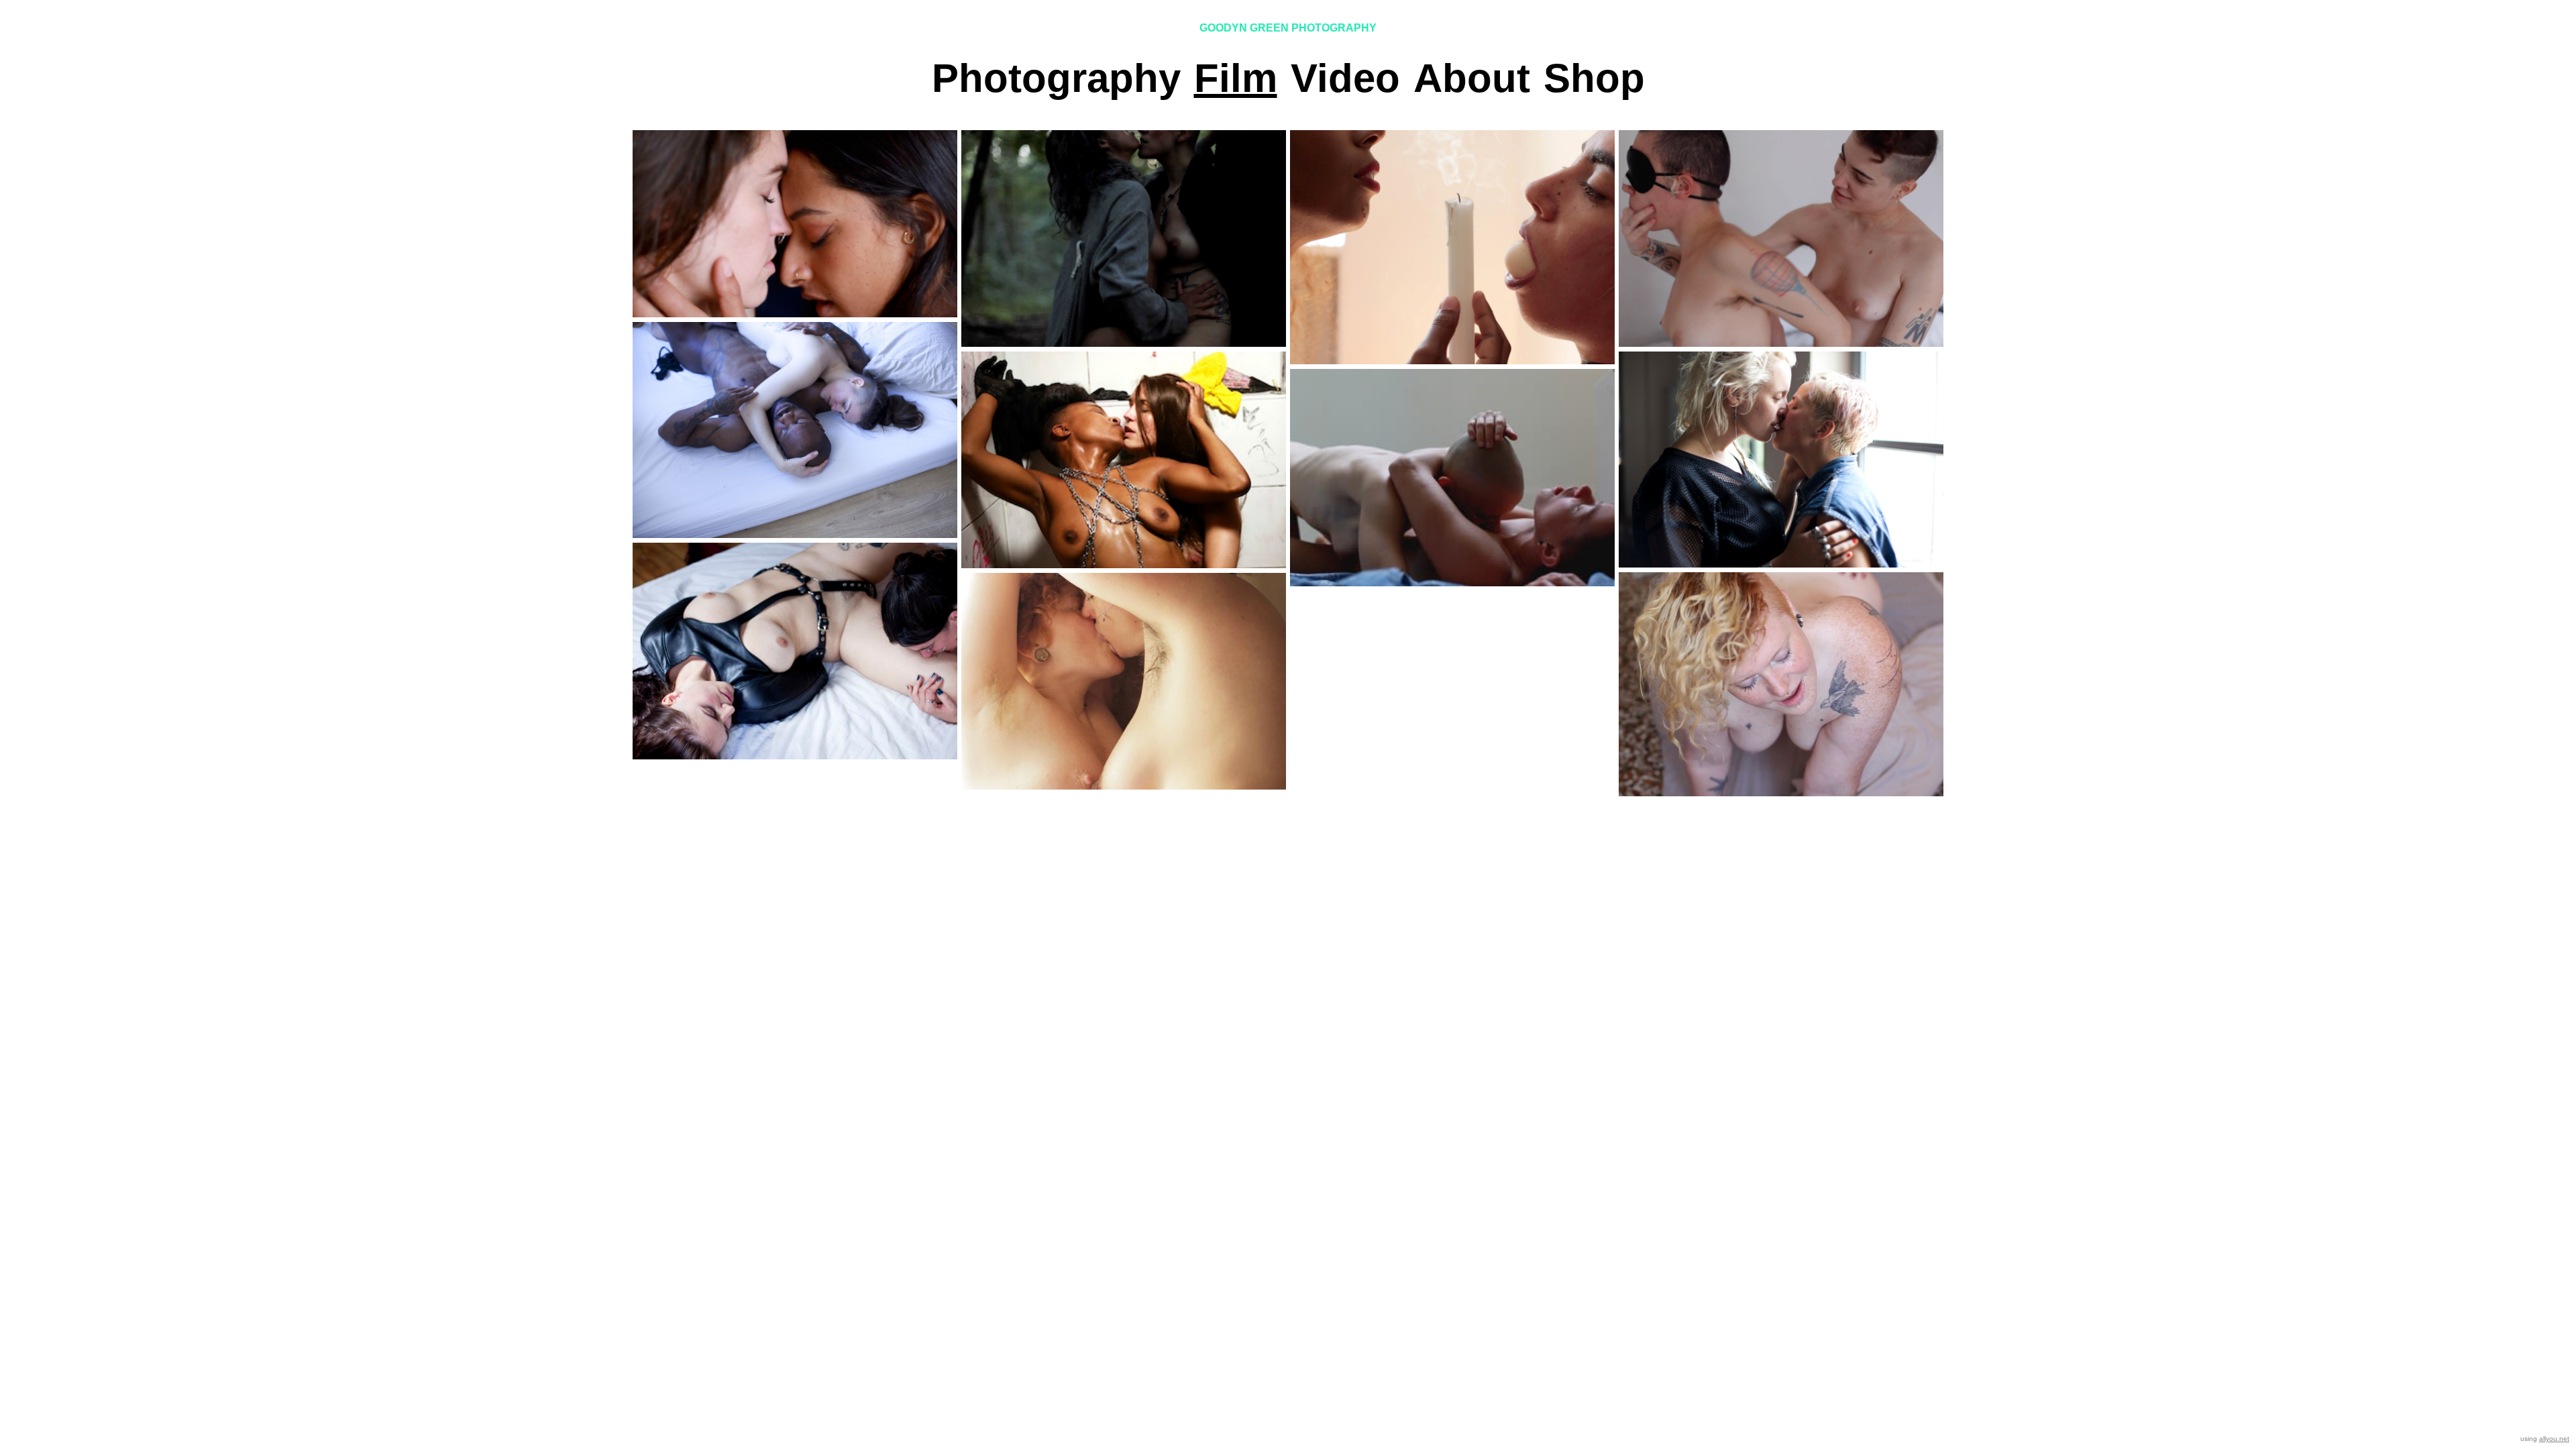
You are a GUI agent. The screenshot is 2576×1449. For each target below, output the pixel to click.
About (1472, 78)
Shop (1594, 78)
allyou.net (2554, 1439)
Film (1236, 78)
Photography (1056, 78)
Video (1345, 78)
